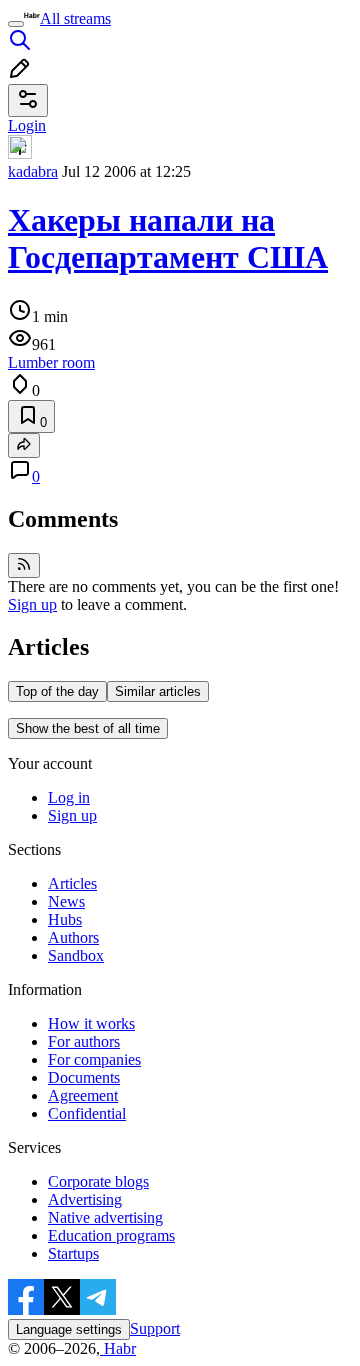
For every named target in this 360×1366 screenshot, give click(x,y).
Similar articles (158, 691)
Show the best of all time (88, 728)
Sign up (32, 604)
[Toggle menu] (16, 24)
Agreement (83, 1095)
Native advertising (105, 1217)
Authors (73, 937)
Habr (118, 1348)
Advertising (85, 1199)
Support (155, 1328)
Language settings (69, 1329)
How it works (91, 1023)
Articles (72, 883)
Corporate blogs (98, 1181)
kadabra (33, 171)
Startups (73, 1253)
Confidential (87, 1113)
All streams (75, 18)
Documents (84, 1077)
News (66, 901)
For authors (84, 1041)
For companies (94, 1059)
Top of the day (57, 691)
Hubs (65, 919)
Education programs (111, 1235)
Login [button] (27, 125)
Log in (69, 797)
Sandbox (76, 955)
